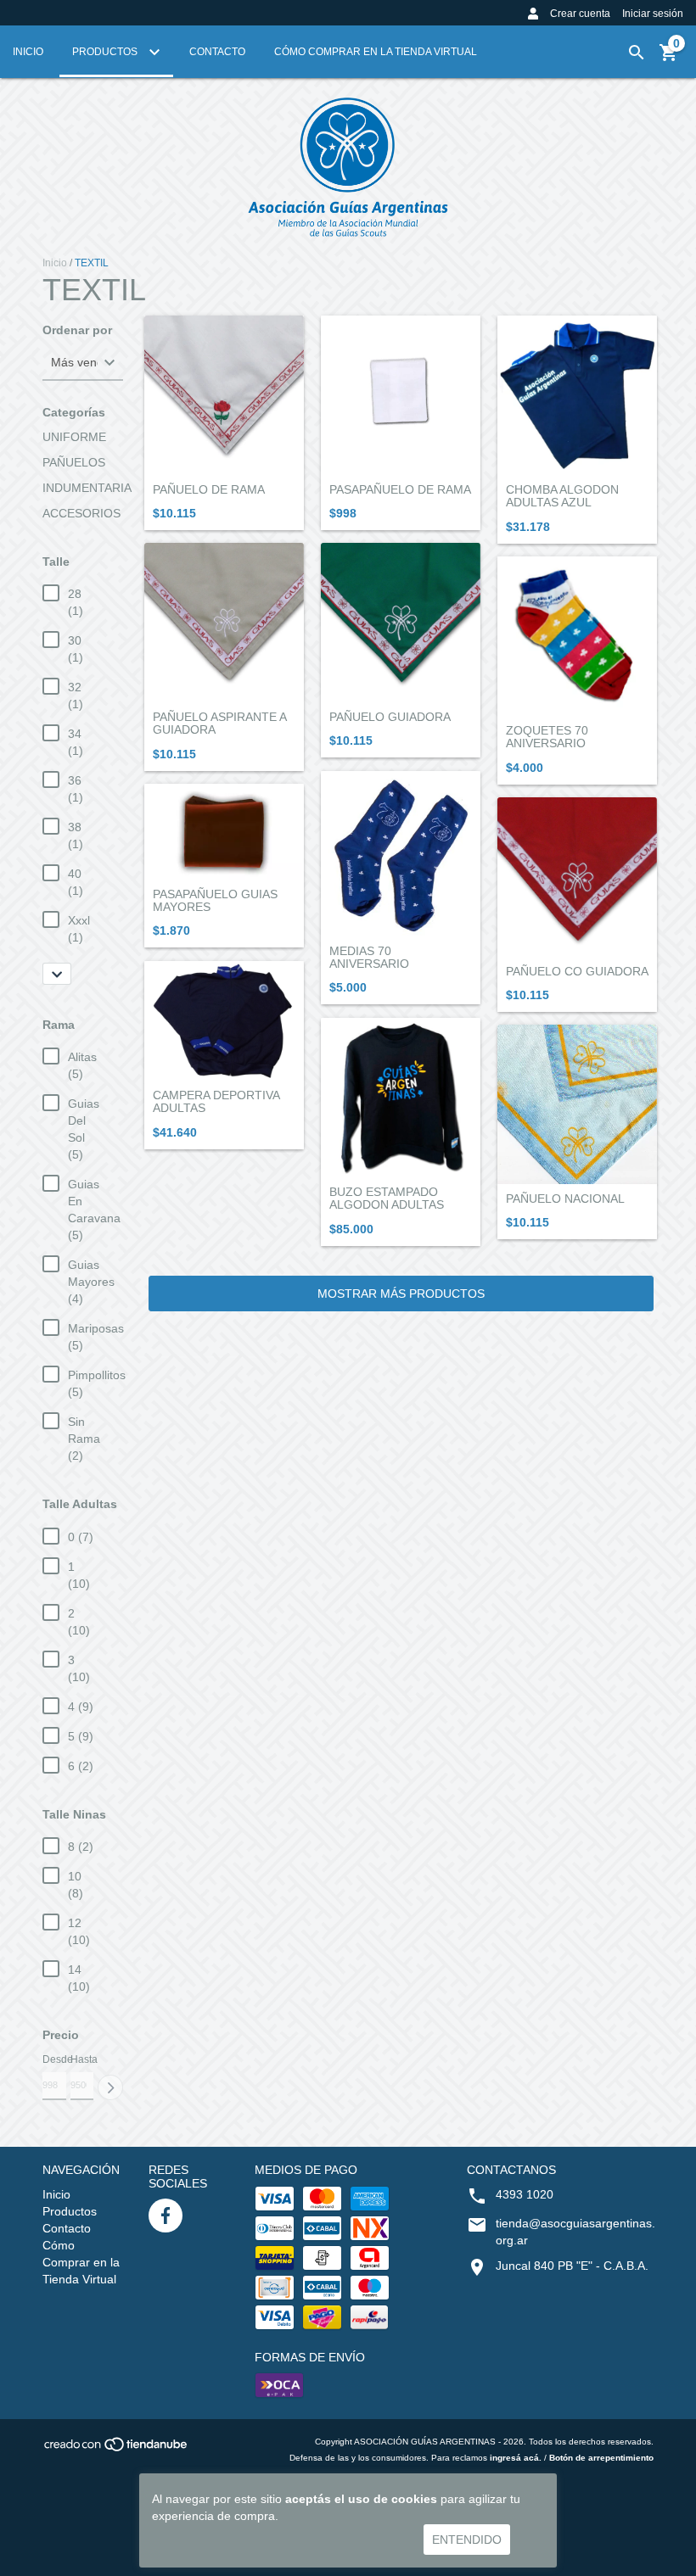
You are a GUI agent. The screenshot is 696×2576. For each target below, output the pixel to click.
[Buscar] (637, 53)
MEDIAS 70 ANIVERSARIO (369, 958)
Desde (54, 2059)
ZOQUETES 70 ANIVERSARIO (547, 737)
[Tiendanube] (117, 2450)
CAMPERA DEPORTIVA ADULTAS (216, 1102)
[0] (669, 59)
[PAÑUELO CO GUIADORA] (577, 877)
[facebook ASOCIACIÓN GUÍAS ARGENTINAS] (166, 2216)
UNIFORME (74, 437)
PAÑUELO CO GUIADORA (577, 972)
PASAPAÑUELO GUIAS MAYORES (215, 901)
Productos (106, 52)
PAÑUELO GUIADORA (390, 717)
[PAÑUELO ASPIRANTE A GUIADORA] (224, 623)
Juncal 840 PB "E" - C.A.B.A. (572, 2266)
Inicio (28, 52)
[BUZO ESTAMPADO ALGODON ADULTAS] (401, 1098)
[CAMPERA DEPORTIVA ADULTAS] (224, 1021)
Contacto (217, 52)
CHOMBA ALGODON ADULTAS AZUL (562, 496)
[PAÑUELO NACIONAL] (577, 1104)
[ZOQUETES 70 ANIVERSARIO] (577, 636)
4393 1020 (525, 2194)
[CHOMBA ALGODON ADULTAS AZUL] (577, 395)
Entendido (467, 2540)
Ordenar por (77, 330)
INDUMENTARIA (87, 488)
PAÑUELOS (74, 462)
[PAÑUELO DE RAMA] (224, 395)
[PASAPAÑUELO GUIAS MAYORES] (224, 832)
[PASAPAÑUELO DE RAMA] (401, 395)
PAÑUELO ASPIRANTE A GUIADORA (219, 724)
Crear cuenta (580, 14)
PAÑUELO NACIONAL (565, 1199)
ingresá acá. (516, 2458)
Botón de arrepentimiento (601, 2458)
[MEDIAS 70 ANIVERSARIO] (401, 854)
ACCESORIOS (81, 513)
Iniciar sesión (653, 14)
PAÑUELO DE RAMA (209, 490)
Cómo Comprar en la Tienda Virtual (376, 52)
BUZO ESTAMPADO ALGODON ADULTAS (387, 1199)
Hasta (82, 2059)
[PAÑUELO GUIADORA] (401, 623)
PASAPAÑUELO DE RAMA (400, 490)
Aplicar (110, 2087)
